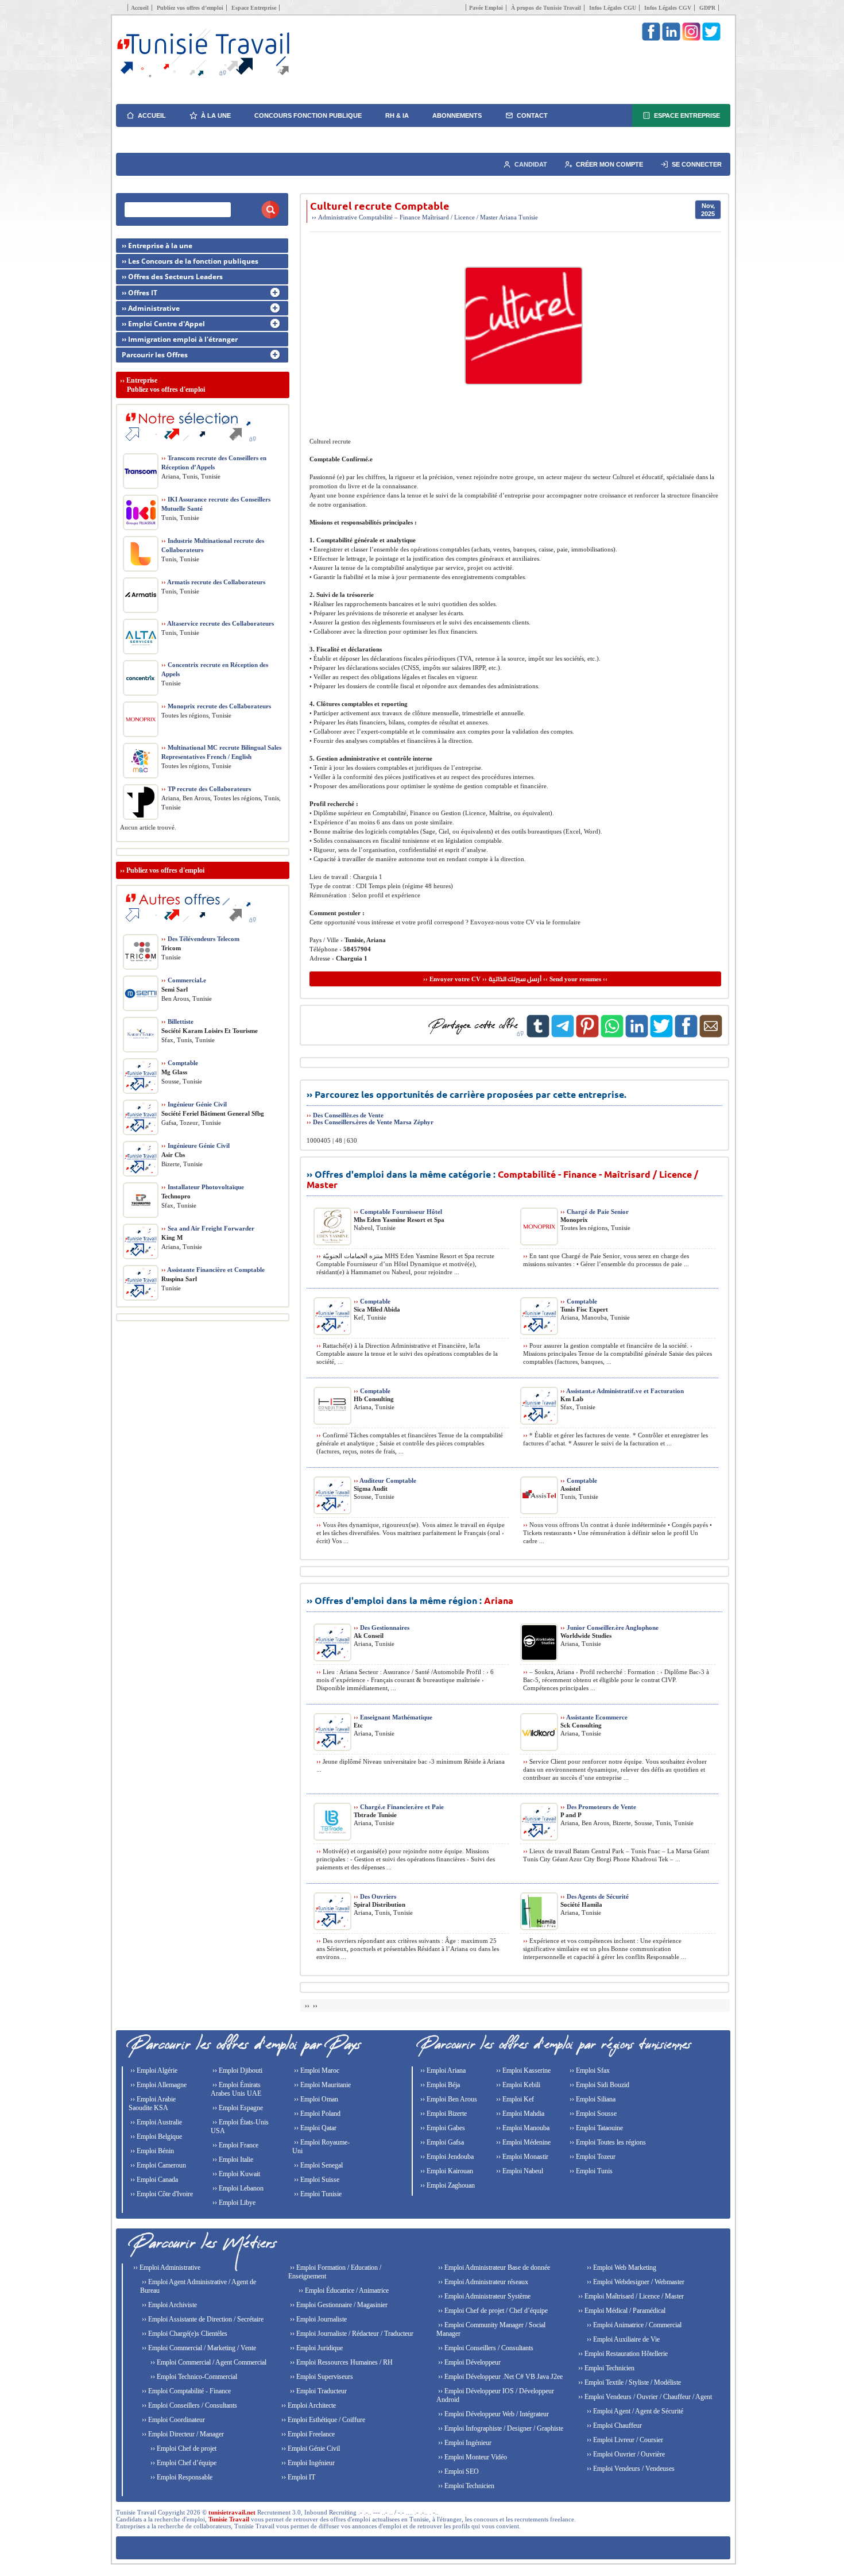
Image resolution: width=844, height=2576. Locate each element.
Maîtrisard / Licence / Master (460, 217)
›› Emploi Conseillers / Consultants (189, 2405)
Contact (532, 115)
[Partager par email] (711, 1035)
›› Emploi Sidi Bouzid (599, 2085)
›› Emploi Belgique (155, 2137)
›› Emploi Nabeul (519, 2171)
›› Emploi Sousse (592, 2114)
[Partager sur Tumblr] (538, 1035)
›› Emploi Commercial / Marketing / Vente (198, 2348)
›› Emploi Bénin (151, 2151)
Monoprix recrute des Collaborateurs (216, 706)
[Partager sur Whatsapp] (612, 1035)
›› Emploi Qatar (314, 2128)
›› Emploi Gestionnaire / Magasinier (338, 2305)
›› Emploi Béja (439, 2085)
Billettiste (177, 1021)
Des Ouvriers (375, 1896)
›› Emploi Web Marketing (621, 2268)
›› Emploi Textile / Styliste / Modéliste (629, 2382)
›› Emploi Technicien (465, 2486)
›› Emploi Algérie (153, 2070)
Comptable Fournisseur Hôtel (398, 1212)
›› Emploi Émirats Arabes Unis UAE (236, 2089)
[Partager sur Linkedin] (637, 1035)
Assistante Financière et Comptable (213, 1270)
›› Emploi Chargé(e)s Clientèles (184, 2334)
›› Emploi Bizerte (443, 2114)
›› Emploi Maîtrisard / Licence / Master (630, 2296)
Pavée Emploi (486, 8)
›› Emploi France (235, 2145)
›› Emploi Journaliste (318, 2319)
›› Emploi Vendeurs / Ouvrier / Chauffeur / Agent (644, 2397)
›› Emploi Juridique (315, 2348)
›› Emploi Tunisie (317, 2194)
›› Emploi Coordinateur (173, 2420)
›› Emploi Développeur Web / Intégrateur (493, 2414)
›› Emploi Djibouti (237, 2070)
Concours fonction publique (308, 115)
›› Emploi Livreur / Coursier (624, 2440)
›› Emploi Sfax (589, 2070)
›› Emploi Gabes (442, 2128)
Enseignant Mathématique (393, 1717)
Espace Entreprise (254, 8)
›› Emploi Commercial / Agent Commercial (208, 2362)
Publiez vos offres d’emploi (190, 8)
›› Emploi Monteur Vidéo (472, 2457)
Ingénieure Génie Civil (195, 1146)
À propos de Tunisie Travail (546, 8)
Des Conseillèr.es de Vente (348, 1115)
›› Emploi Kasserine (522, 2070)
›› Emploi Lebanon (237, 2188)
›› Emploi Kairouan (446, 2171)
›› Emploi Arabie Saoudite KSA (152, 2103)
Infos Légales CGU (613, 8)
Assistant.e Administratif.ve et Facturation (622, 1391)
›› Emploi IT (297, 2477)
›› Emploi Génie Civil (310, 2448)
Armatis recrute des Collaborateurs (213, 582)
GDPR (707, 8)
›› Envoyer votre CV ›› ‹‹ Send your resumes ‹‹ (515, 979)
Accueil (140, 8)
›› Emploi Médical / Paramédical (621, 2311)
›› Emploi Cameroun (157, 2165)
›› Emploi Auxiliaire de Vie (622, 2339)
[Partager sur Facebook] (686, 1035)
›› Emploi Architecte (308, 2405)
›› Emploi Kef (514, 2099)
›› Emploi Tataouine (595, 2128)
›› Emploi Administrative (166, 2268)
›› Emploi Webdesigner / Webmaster (635, 2282)
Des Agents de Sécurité (595, 1896)
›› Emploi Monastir (521, 2157)
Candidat (531, 164)
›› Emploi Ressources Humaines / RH (340, 2362)
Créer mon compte (609, 164)
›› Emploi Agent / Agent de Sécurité (634, 2411)
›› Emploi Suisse (316, 2180)
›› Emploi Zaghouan (447, 2185)
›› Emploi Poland (316, 2114)
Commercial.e (184, 980)
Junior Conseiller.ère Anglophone (609, 1628)
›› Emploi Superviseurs (321, 2377)
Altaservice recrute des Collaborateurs (218, 623)
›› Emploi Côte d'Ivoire (161, 2194)
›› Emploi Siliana (592, 2099)
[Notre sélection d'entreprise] (189, 446)
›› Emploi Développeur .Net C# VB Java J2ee (500, 2377)
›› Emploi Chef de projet (183, 2448)
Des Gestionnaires (382, 1628)
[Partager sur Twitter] (661, 1035)
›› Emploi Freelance (307, 2434)
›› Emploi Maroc (316, 2070)
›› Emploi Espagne (237, 2108)
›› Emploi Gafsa (441, 2142)
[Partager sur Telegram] (563, 1035)
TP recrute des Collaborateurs (206, 789)
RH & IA (397, 115)
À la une (216, 115)
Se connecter (697, 164)
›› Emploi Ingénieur (307, 2463)
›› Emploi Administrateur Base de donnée (493, 2268)
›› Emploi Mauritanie (322, 2085)
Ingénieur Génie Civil (194, 1104)
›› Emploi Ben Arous (448, 2099)
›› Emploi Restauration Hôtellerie (622, 2354)
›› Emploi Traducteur (318, 2391)
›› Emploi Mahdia (519, 2114)
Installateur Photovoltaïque (203, 1187)
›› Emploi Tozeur (592, 2157)
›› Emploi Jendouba (446, 2157)
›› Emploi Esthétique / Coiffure (322, 2420)
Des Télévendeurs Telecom (200, 939)
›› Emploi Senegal (318, 2165)
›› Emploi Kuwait (235, 2174)
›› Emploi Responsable (181, 2477)
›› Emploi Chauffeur (613, 2425)
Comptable (372, 1301)
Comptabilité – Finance (390, 217)
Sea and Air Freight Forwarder (208, 1228)
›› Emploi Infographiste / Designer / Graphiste (500, 2428)
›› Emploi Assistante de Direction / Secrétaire (202, 2319)
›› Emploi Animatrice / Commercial (633, 2325)
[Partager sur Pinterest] (587, 1035)
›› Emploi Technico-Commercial (193, 2377)
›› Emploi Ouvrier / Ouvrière (625, 2454)
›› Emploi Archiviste (169, 2305)
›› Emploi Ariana (442, 2070)
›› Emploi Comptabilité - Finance (185, 2391)
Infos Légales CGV (668, 8)
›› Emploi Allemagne (158, 2085)
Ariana (508, 217)
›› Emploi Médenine (522, 2142)
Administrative (338, 217)
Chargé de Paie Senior (595, 1212)
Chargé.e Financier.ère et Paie (399, 1807)
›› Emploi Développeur (469, 2362)
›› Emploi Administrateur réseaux (482, 2282)
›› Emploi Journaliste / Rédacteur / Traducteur (351, 2334)
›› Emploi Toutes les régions (607, 2142)
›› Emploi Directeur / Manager (182, 2434)
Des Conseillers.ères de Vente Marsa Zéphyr (373, 1122)
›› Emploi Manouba (522, 2128)
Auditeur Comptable (385, 1480)
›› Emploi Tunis (590, 2171)
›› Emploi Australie (155, 2122)
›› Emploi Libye (233, 2203)
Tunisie (528, 217)
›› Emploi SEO (458, 2471)
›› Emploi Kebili (517, 2085)
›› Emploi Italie (232, 2159)
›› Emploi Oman (315, 2099)
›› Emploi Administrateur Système (483, 2296)
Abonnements (457, 115)
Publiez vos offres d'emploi (165, 870)
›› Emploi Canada (153, 2180)
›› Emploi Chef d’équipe (183, 2463)
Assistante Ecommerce (594, 1717)
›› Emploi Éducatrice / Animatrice (343, 2290)
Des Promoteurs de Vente (598, 1807)
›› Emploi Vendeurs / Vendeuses (630, 2469)
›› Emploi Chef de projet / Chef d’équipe (492, 2311)
